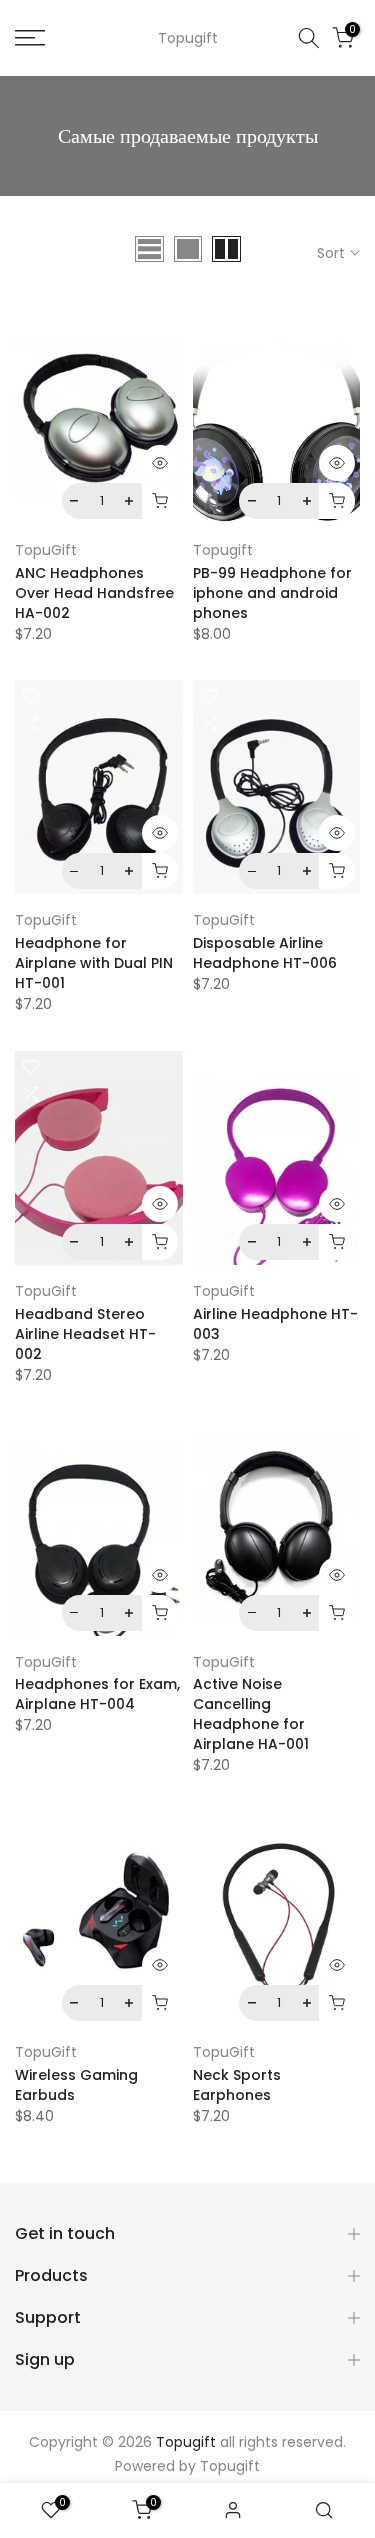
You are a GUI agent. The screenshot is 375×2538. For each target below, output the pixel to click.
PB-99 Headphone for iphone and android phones (272, 593)
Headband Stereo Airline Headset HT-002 (85, 1334)
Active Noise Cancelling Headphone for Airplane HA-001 (251, 1714)
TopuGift (46, 550)
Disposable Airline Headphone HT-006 (265, 953)
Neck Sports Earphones (237, 2085)
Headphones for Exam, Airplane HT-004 (97, 1694)
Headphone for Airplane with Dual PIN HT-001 (94, 963)
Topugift (188, 38)
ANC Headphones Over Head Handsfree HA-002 (94, 593)
